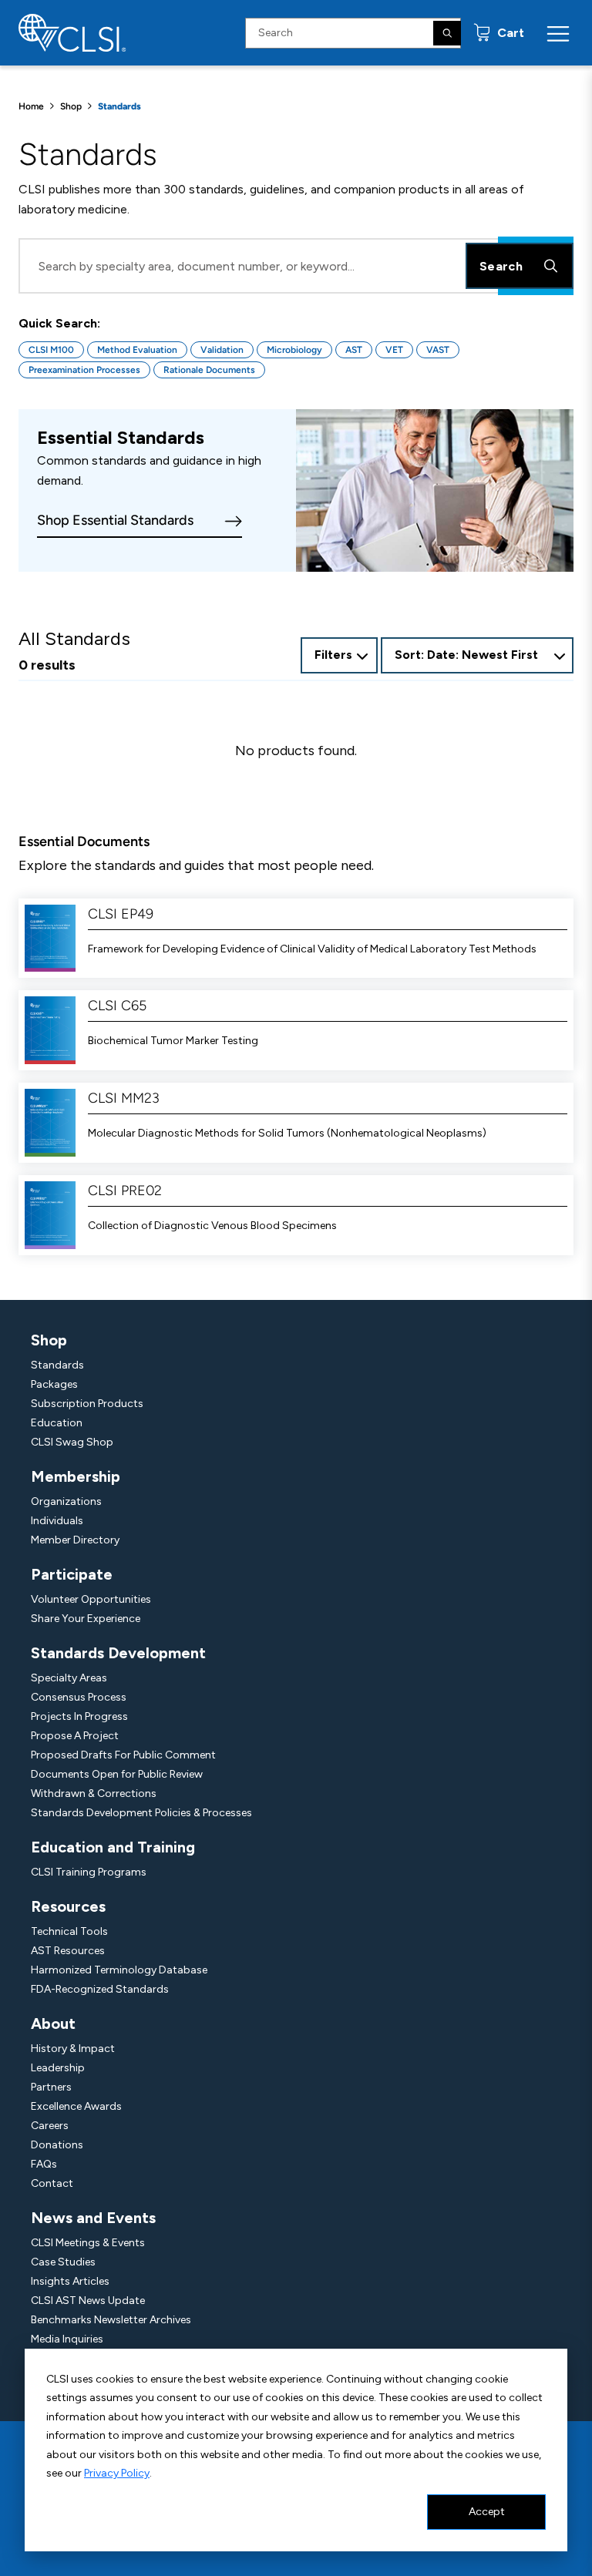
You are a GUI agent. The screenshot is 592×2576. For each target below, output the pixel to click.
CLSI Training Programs (89, 1872)
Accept (487, 2512)
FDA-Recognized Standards (100, 1989)
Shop (71, 106)
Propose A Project (75, 1736)
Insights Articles (70, 2281)
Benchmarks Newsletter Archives (111, 2320)
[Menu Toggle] (558, 33)
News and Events (93, 2218)
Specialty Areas (69, 1678)
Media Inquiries (67, 2339)
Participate (72, 1574)
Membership (76, 1476)
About (53, 2024)
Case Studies (63, 2262)
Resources (68, 1906)
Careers (50, 2126)
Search (501, 266)
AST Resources (68, 1951)
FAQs (44, 2164)
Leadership (58, 2068)
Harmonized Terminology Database (119, 1970)
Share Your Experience (86, 1619)
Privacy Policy (117, 2473)
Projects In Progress (79, 1716)
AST (354, 350)
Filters (333, 655)
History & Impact (73, 2049)
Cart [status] (509, 33)
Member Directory (75, 1540)
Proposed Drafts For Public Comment (123, 1755)
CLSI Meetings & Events (88, 2243)
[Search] (447, 33)
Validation (222, 350)
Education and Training (113, 1847)
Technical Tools (69, 1931)
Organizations (66, 1501)
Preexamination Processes (84, 370)
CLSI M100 (51, 350)
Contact (52, 2183)
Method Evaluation (137, 350)
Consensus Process (79, 1697)
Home (31, 106)
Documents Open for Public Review (117, 1774)
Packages (54, 1384)
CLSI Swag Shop (72, 1442)
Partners (51, 2087)
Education (57, 1423)
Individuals (57, 1521)
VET (394, 350)
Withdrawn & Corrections (94, 1793)
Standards (57, 1365)
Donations (57, 2145)
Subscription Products (87, 1404)
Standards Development (118, 1653)
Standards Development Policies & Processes (141, 1813)
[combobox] (477, 655)
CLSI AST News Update (88, 2301)
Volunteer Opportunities (91, 1599)
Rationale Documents (209, 370)
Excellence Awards (76, 2106)
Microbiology (294, 350)
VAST (438, 350)
